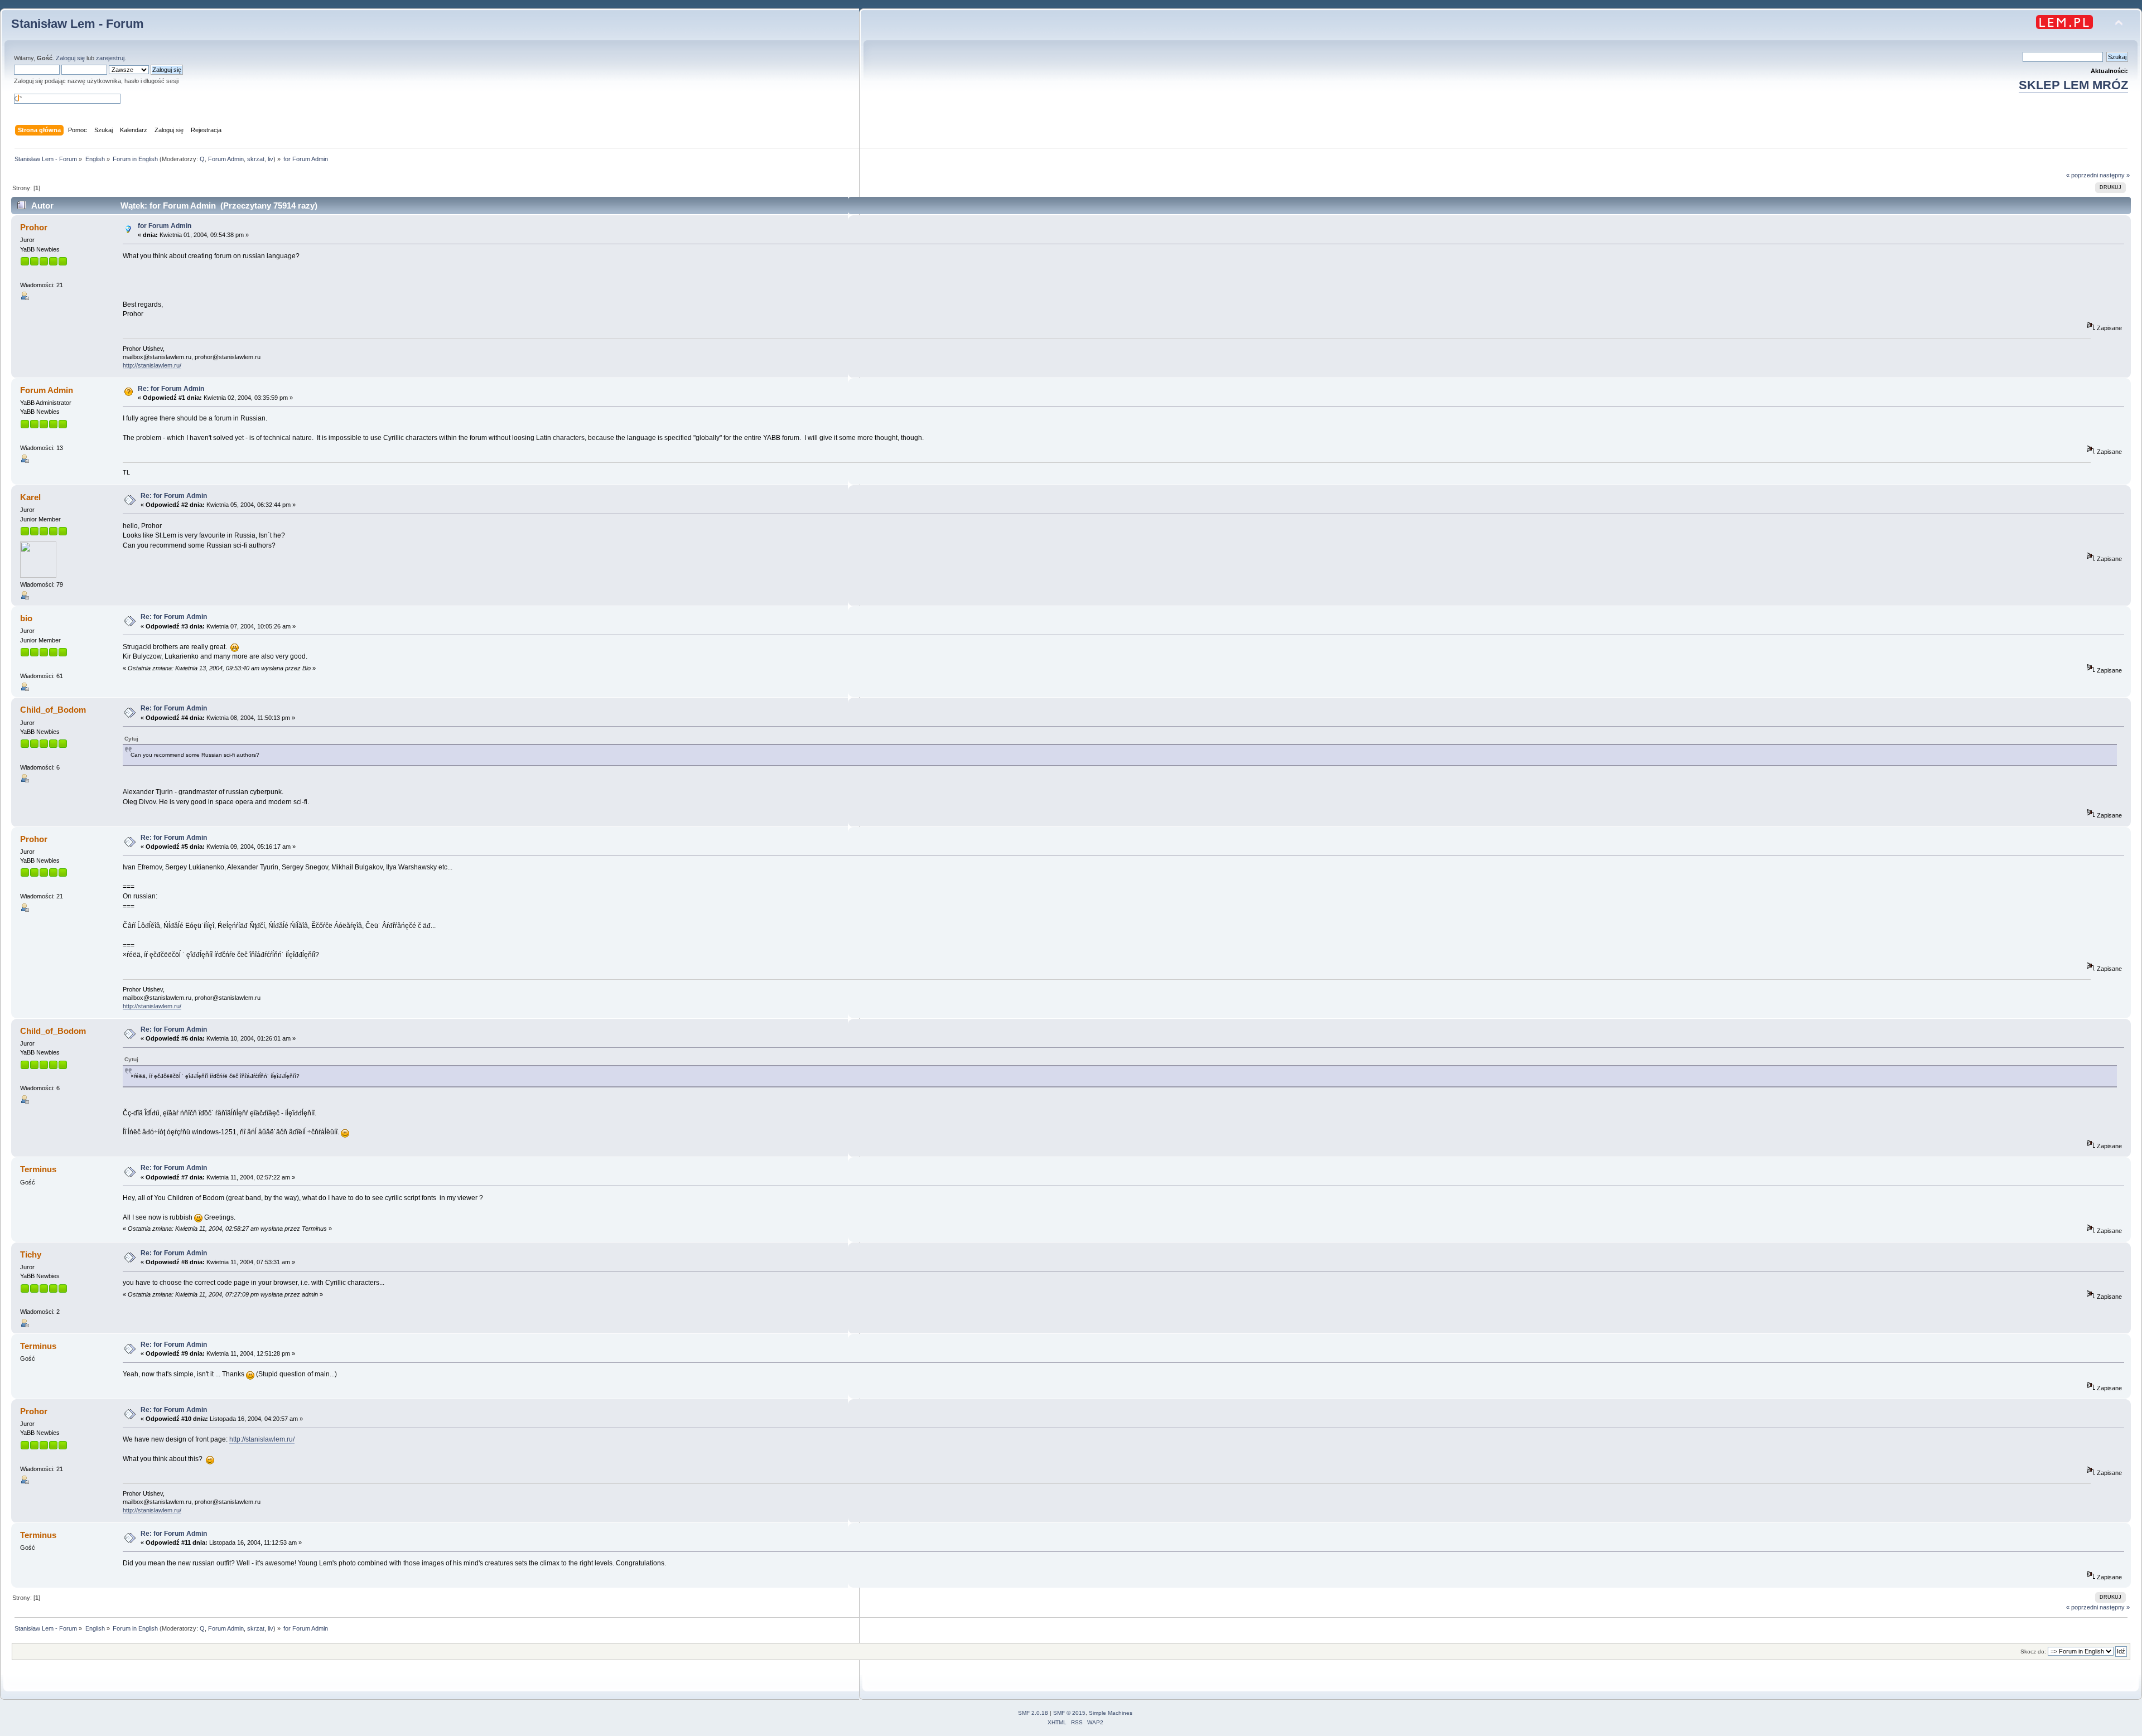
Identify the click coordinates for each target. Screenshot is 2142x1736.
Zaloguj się (70, 58)
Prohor (34, 227)
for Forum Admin (165, 226)
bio (26, 618)
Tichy (31, 1254)
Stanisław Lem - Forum (78, 24)
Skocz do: (2033, 1652)
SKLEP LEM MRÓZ (2073, 85)
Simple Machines (1111, 1713)
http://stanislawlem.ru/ (152, 365)
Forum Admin (226, 159)
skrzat (256, 159)
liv (271, 159)
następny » (2115, 175)
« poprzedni (2082, 175)
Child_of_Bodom (53, 710)
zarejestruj (110, 58)
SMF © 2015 (1069, 1713)
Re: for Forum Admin (171, 389)
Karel (30, 497)
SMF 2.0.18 (1033, 1713)
